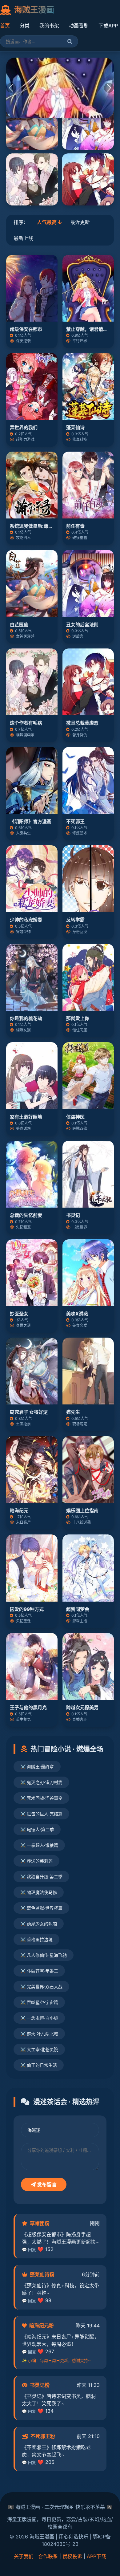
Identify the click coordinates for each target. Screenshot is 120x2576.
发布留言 (46, 2184)
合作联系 (48, 2556)
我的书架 (49, 26)
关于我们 (24, 2556)
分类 (25, 26)
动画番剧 (79, 26)
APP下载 (96, 2556)
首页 (5, 26)
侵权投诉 (72, 2556)
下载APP (108, 26)
